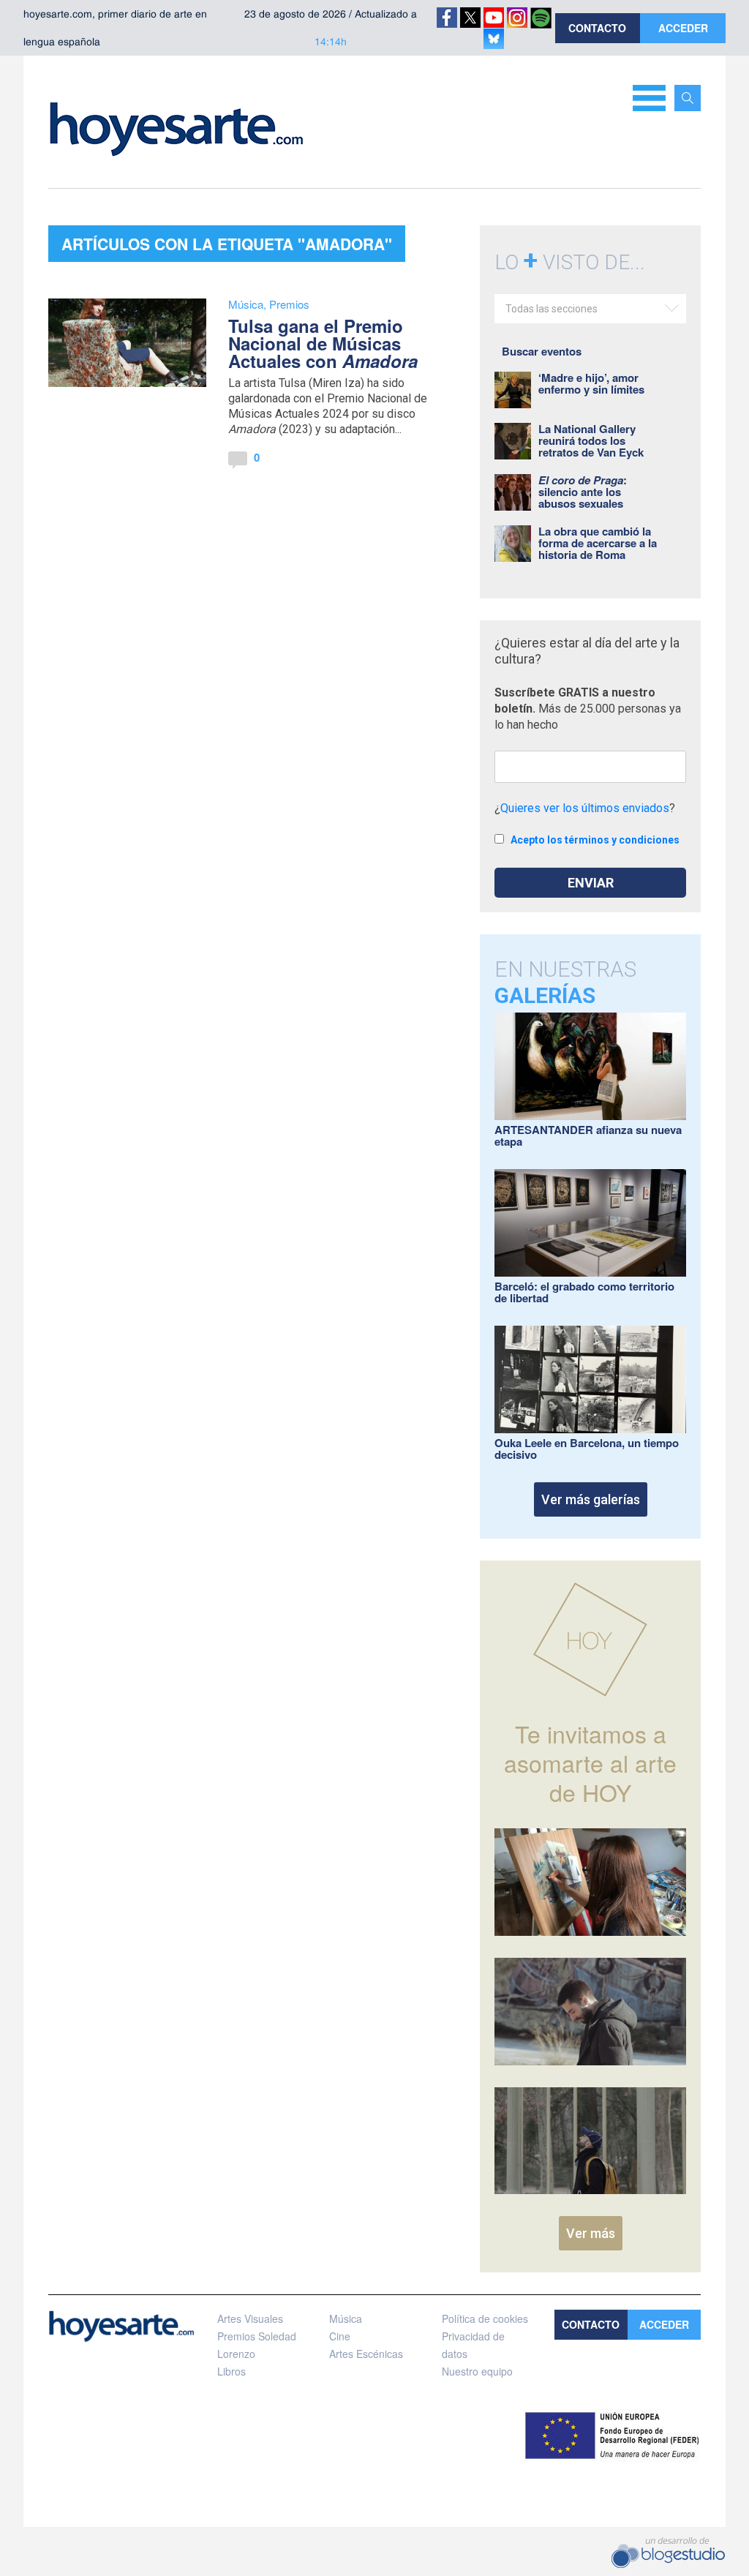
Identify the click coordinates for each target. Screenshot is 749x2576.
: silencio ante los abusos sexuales (583, 492)
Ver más (591, 2233)
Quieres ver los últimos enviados (585, 808)
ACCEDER (683, 28)
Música (246, 304)
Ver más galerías (591, 1499)
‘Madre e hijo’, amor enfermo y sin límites (591, 383)
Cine (340, 2336)
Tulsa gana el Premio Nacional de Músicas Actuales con (323, 343)
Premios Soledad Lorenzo (257, 2345)
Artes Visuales (250, 2318)
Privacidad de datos (473, 2345)
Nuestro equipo (477, 2371)
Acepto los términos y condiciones (595, 840)
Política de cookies (485, 2318)
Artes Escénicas (366, 2354)
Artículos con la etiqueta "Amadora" (227, 244)
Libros (232, 2371)
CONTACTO (597, 28)
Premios (289, 304)
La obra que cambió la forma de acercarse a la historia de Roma (598, 543)
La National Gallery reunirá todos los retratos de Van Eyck (591, 440)
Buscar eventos (542, 351)
